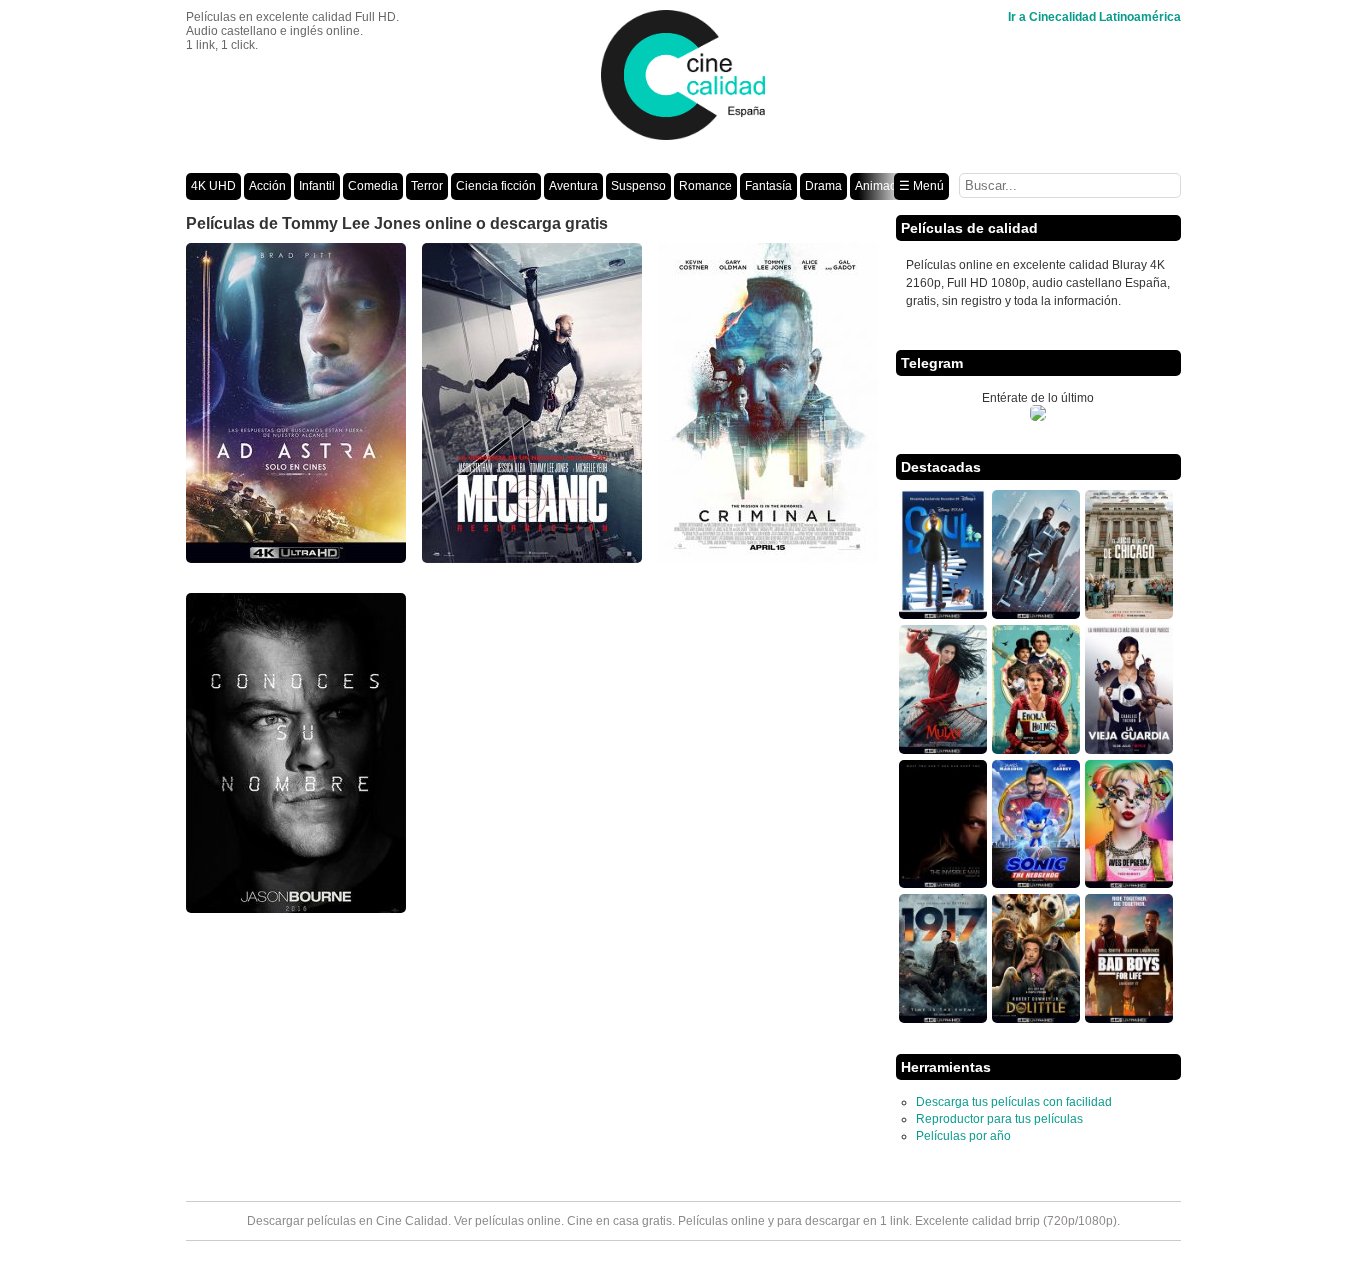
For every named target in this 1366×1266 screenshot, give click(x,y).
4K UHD (213, 186)
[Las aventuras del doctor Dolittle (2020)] (1036, 1019)
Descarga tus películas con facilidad (1014, 1102)
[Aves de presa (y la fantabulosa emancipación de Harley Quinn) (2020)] (1129, 884)
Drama (823, 186)
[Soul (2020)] (943, 615)
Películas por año (963, 1136)
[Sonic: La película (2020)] (1036, 884)
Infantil (317, 186)
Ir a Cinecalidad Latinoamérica (1094, 17)
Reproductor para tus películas (999, 1119)
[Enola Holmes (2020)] (1036, 750)
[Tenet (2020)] (1036, 615)
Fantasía (768, 186)
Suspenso (638, 186)
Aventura (573, 186)
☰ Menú (921, 186)
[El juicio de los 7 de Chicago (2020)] (1129, 615)
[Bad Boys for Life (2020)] (1129, 1019)
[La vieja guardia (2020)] (1129, 750)
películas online (518, 1221)
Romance (705, 186)
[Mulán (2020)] (943, 750)
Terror (427, 186)
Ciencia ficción (496, 186)
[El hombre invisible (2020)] (943, 884)
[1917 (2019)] (943, 1019)
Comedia (373, 186)
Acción (267, 186)
